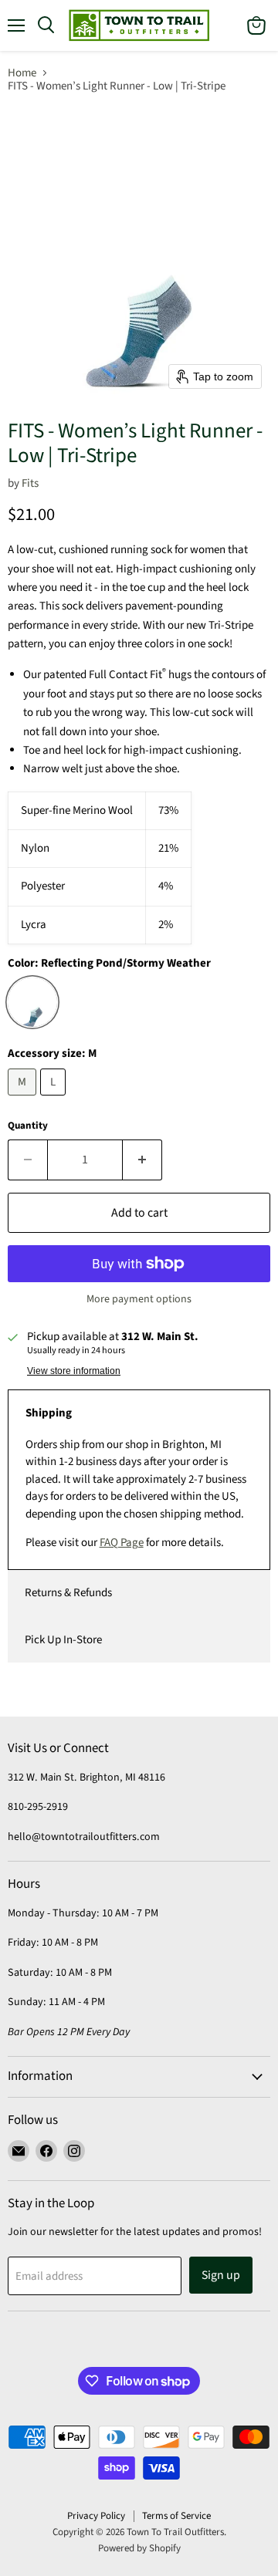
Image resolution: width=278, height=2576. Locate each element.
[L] (55, 1100)
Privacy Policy (96, 2516)
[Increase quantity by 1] (142, 1160)
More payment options (139, 1299)
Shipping (49, 1413)
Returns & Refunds (68, 1593)
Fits (30, 483)
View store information (74, 1371)
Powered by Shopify (139, 2548)
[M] (24, 1100)
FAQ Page (122, 1543)
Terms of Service (176, 2516)
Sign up (221, 2275)
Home (22, 73)
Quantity (28, 1126)
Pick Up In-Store (63, 1640)
